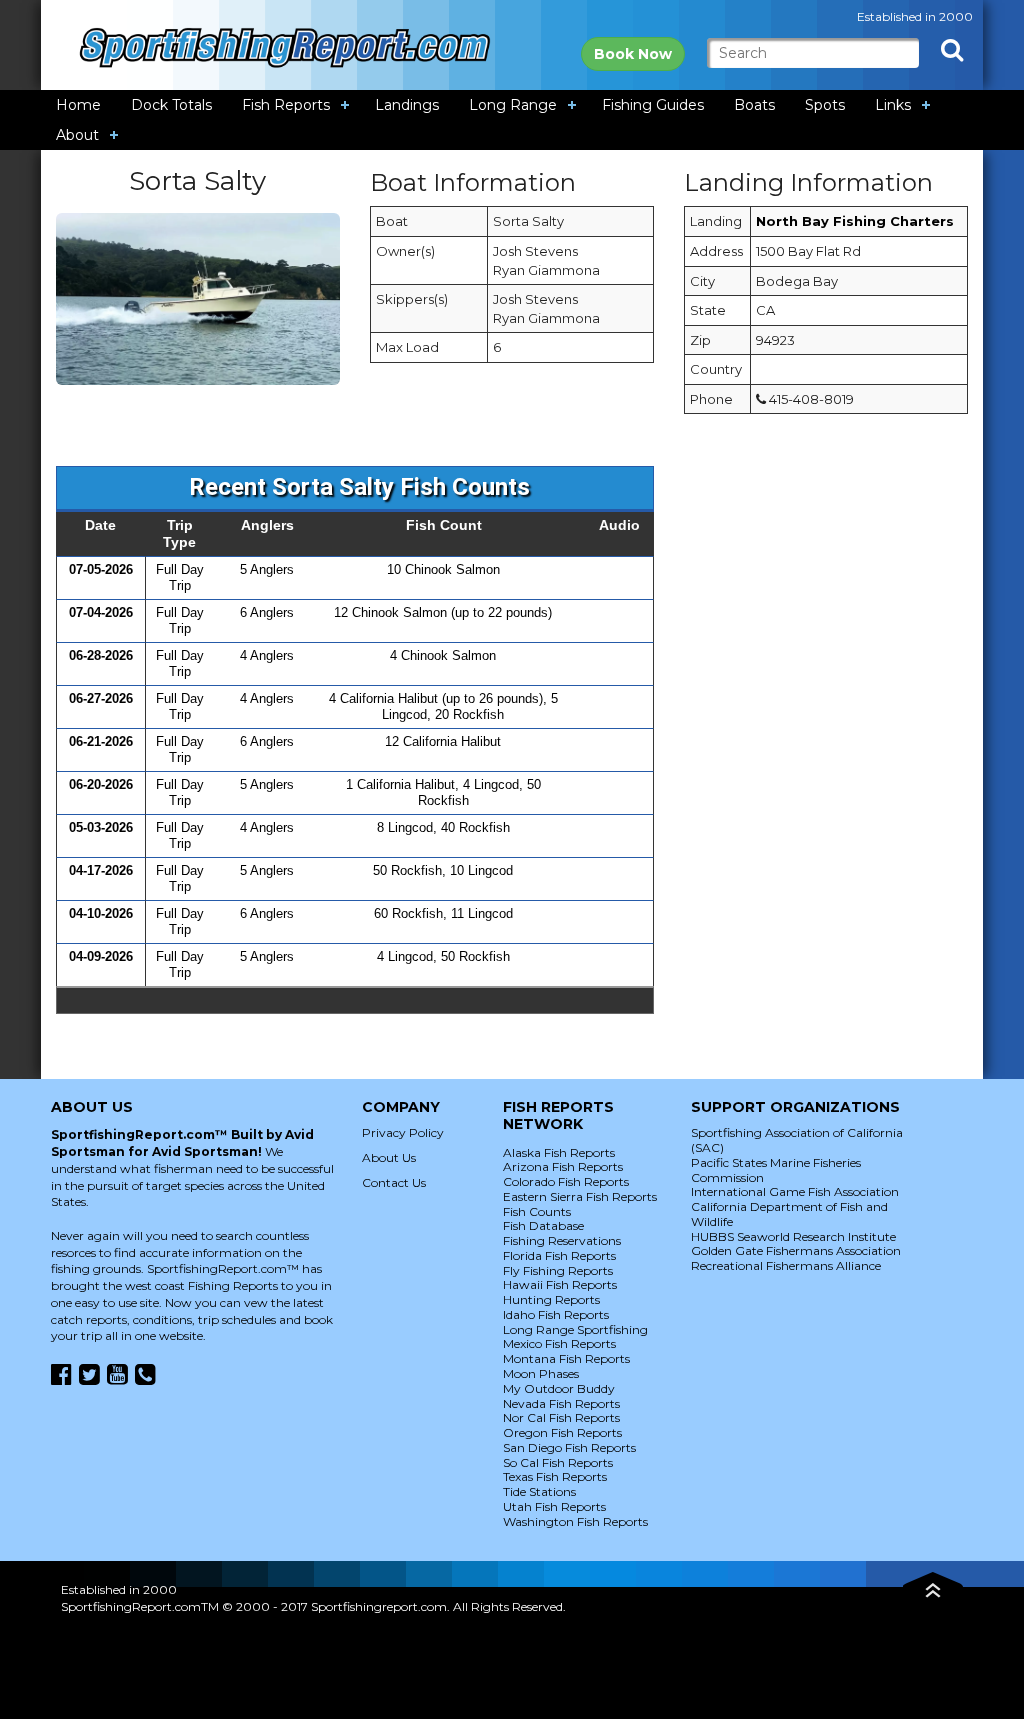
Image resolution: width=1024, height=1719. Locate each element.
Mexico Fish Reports (559, 1343)
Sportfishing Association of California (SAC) (797, 1140)
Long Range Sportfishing (575, 1329)
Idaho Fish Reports (556, 1314)
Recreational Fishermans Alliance (786, 1265)
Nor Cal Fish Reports (561, 1417)
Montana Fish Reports (566, 1358)
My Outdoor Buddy (559, 1388)
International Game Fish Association (795, 1191)
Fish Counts (537, 1211)
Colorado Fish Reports (566, 1181)
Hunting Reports (551, 1299)
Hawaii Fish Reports (560, 1284)
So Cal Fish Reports (558, 1462)
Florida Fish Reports (559, 1255)
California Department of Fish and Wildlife (789, 1214)
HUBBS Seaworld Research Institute (793, 1236)
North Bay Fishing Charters (855, 221)
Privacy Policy (403, 1132)
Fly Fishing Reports (558, 1270)
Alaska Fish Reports (559, 1152)
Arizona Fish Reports (563, 1166)
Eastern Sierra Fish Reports (580, 1196)
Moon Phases (541, 1373)
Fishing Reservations (562, 1240)
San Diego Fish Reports (569, 1447)
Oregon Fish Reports (562, 1432)
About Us (389, 1157)
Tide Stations (539, 1491)
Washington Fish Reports (575, 1521)
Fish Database (543, 1225)
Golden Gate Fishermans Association (796, 1250)
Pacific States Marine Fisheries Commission (776, 1170)
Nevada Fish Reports (561, 1403)
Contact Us (394, 1182)
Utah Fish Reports (554, 1506)
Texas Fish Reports (555, 1476)
